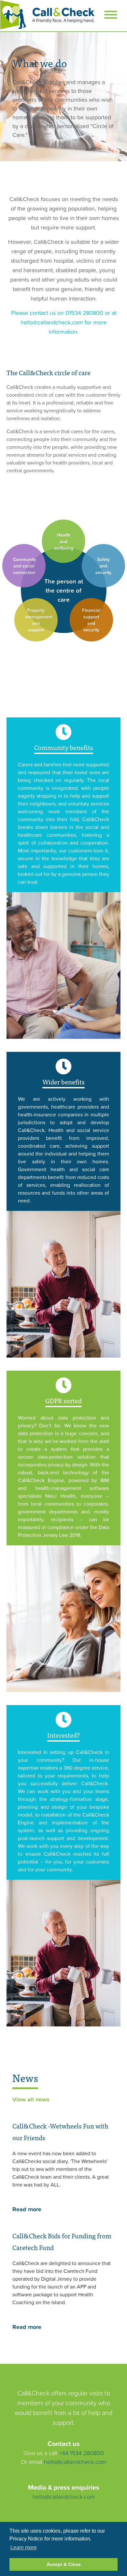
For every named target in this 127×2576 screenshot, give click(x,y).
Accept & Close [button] (64, 2564)
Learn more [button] (24, 2547)
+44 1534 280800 (81, 2453)
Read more (27, 2209)
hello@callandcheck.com (75, 2462)
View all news (31, 2099)
